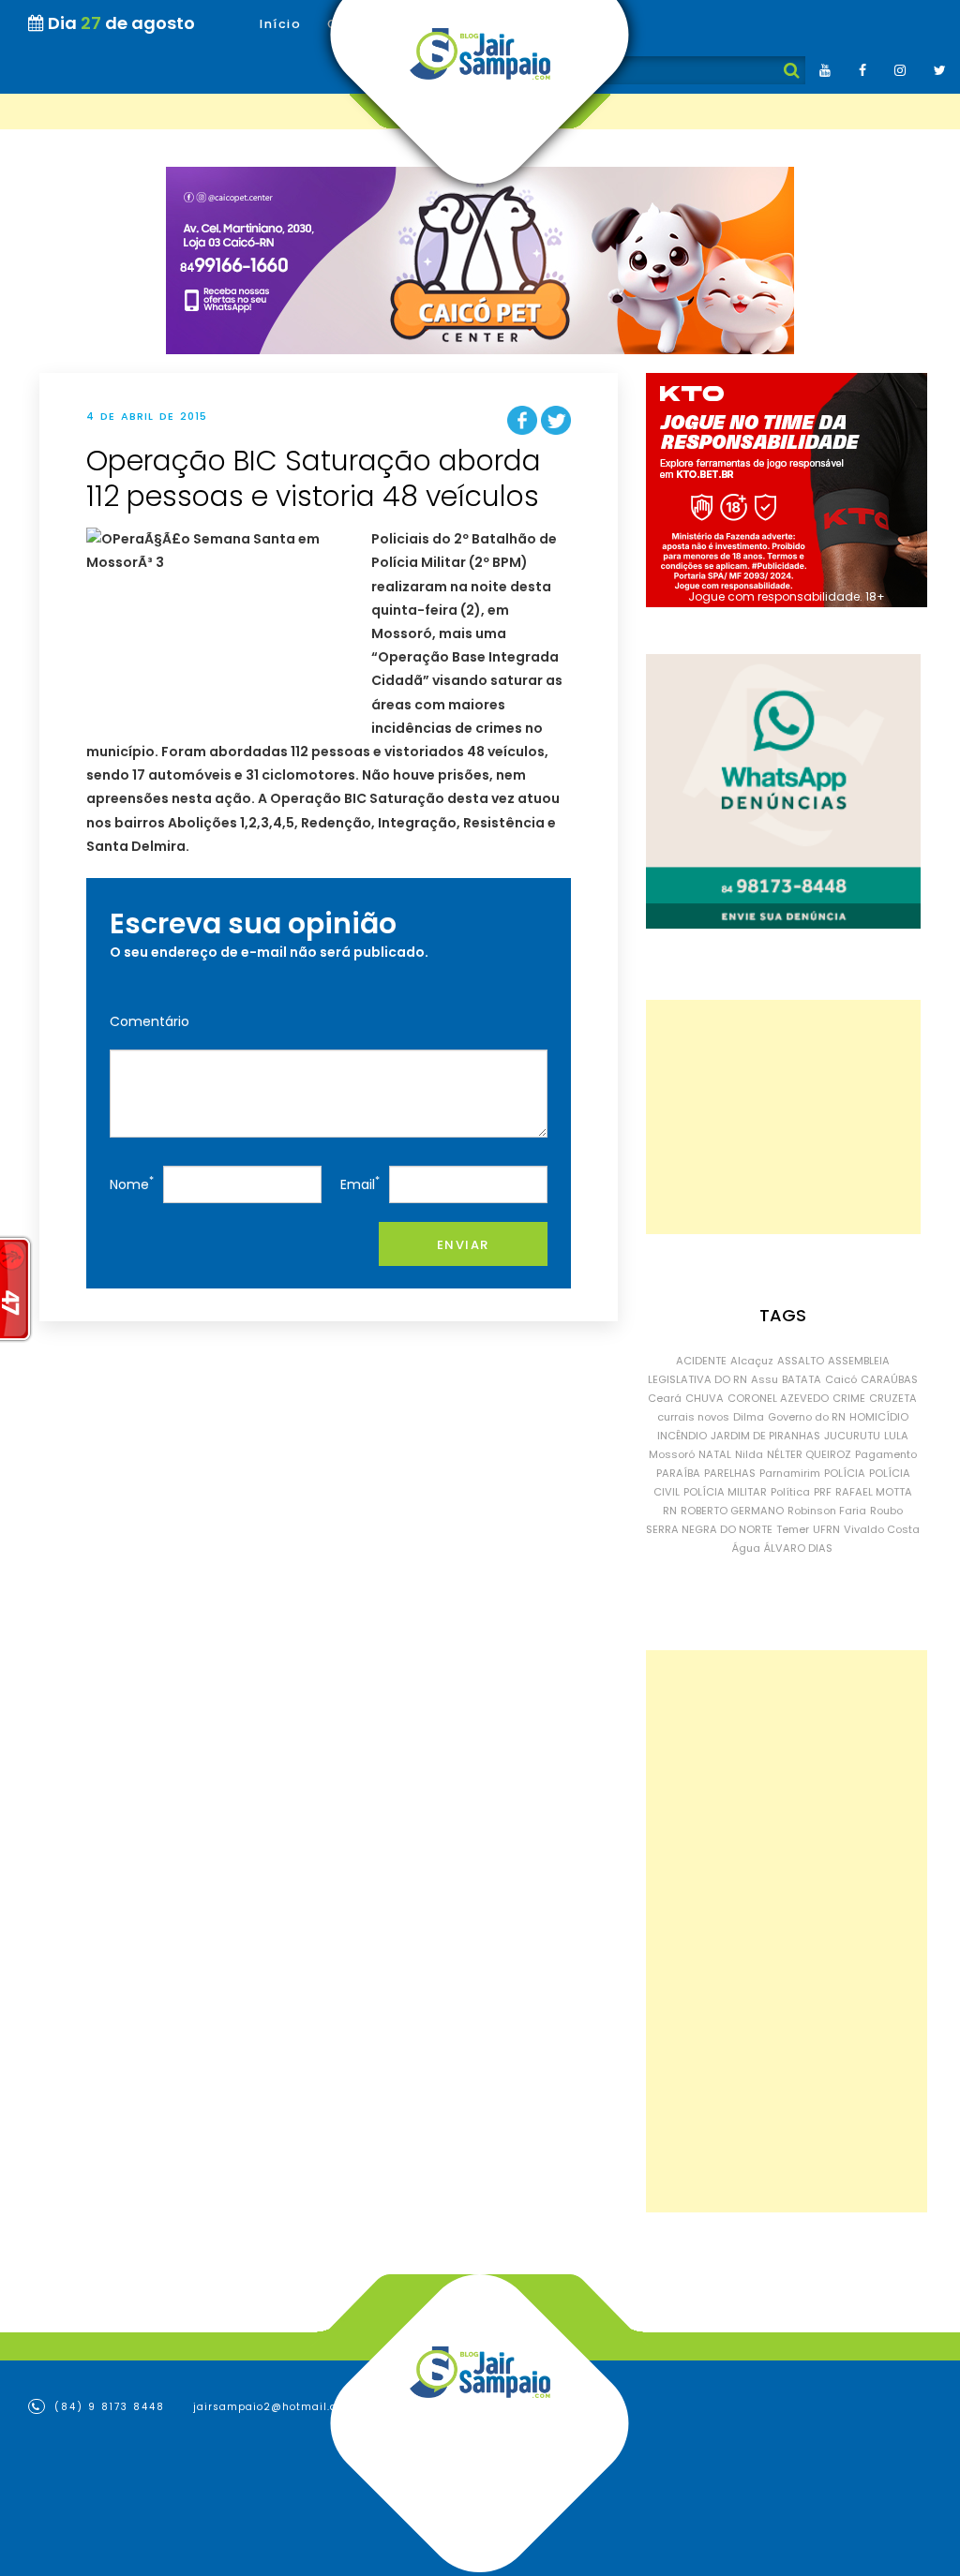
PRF (823, 1492)
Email (360, 1183)
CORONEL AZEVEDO (778, 1398)
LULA (896, 1436)
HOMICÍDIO (879, 1417)
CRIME (849, 1398)
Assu (765, 1379)
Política (790, 1492)
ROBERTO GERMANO (732, 1511)
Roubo (886, 1511)
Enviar (463, 1245)
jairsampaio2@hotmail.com (274, 2407)
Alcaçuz (752, 1361)
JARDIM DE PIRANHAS (765, 1436)
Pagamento (886, 1454)
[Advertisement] (783, 1117)
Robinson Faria (827, 1511)
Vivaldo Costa (882, 1529)
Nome (132, 1183)
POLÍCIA (845, 1473)
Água (746, 1548)
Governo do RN (807, 1417)
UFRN (826, 1529)
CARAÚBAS (889, 1379)
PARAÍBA (678, 1473)
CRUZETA (893, 1398)
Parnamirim (790, 1473)
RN (670, 1511)
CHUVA (705, 1398)
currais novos (693, 1417)
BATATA (802, 1379)
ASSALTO (801, 1361)
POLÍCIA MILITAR (725, 1492)
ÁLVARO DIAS (798, 1548)
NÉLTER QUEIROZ (809, 1454)
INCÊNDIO (682, 1436)
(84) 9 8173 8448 (107, 2407)
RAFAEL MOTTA (874, 1492)
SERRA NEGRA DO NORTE (709, 1529)
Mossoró (672, 1454)
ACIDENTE (701, 1361)
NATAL (715, 1454)
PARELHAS (730, 1473)
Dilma (749, 1417)
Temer (793, 1529)
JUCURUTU (852, 1436)
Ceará (665, 1398)
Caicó (841, 1379)
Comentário (150, 1021)
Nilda (749, 1454)
